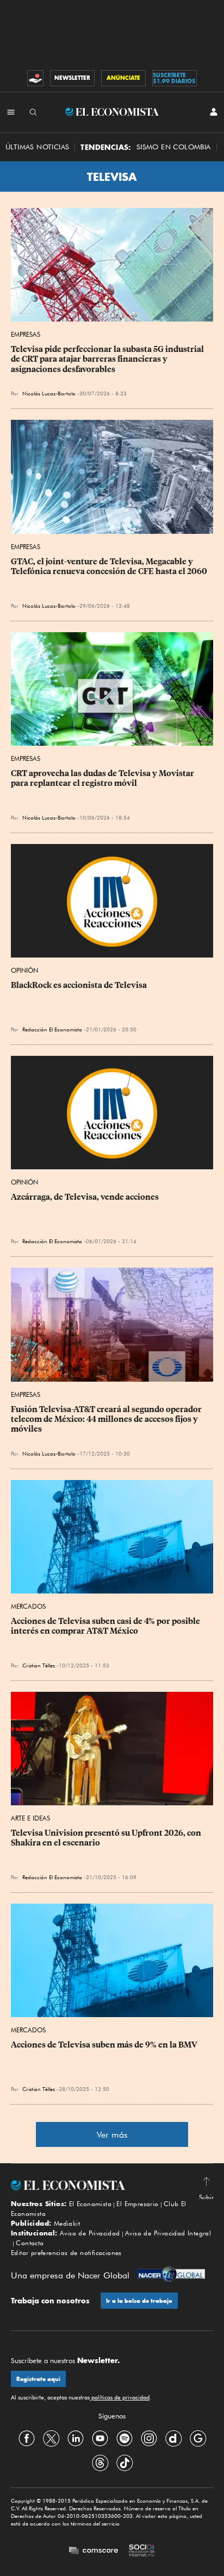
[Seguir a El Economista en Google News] (198, 2439)
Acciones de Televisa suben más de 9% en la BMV (104, 2045)
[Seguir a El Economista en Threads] (100, 2463)
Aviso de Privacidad (90, 2233)
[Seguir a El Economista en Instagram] (149, 2439)
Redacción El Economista (52, 1029)
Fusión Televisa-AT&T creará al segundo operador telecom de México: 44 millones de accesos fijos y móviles (107, 1419)
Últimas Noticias (37, 147)
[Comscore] (94, 2551)
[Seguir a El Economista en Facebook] (27, 2439)
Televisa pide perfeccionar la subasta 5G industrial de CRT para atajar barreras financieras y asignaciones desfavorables (108, 359)
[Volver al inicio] (112, 2185)
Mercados (28, 1606)
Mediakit (67, 2223)
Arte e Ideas (30, 1818)
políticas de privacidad (120, 2397)
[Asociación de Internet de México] (142, 2552)
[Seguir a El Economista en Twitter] (51, 2439)
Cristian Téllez (39, 1665)
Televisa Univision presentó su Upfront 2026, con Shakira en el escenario (107, 1838)
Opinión (24, 970)
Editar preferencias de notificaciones (66, 2253)
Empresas (26, 334)
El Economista (90, 2204)
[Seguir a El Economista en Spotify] (125, 2439)
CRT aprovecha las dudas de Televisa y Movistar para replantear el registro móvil (103, 778)
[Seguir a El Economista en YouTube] (100, 2439)
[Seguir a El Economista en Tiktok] (125, 2463)
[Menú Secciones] (11, 112)
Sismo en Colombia (174, 147)
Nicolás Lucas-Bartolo (49, 393)
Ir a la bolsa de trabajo (139, 2301)
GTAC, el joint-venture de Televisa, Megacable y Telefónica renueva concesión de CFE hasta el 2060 (109, 566)
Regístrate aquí (38, 2379)
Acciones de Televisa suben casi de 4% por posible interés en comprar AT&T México (106, 1626)
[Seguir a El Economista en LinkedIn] (76, 2439)
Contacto (30, 2243)
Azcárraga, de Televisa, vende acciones (85, 1197)
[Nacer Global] (171, 2275)
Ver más (112, 2135)
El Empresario (137, 2204)
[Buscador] (33, 112)
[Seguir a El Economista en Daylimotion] (173, 2439)
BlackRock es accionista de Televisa (79, 985)
